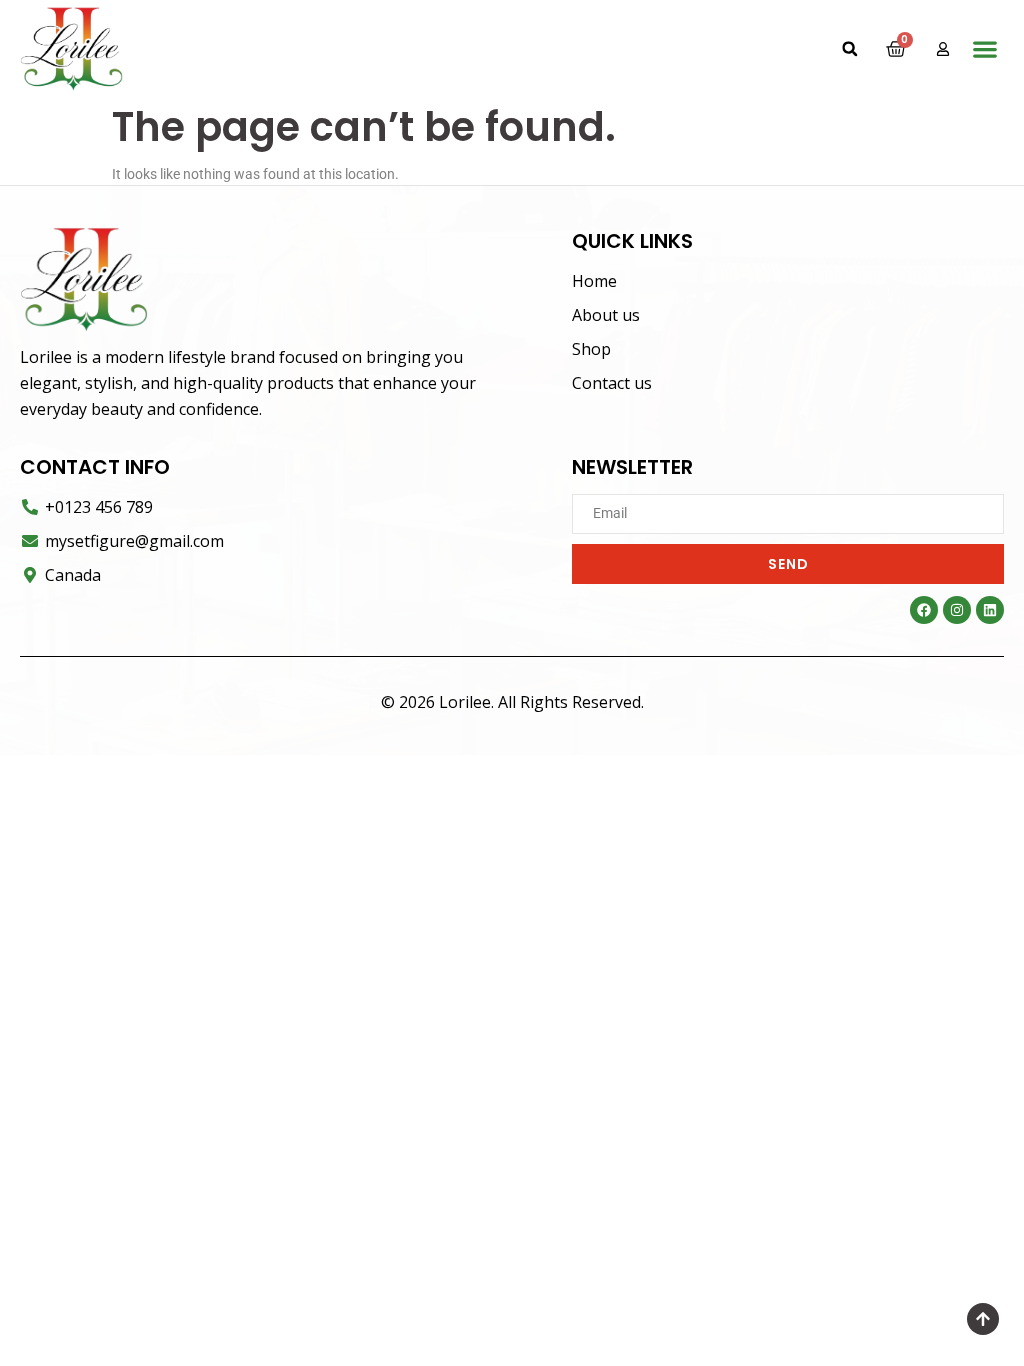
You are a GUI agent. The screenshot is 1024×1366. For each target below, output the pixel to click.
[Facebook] (924, 610)
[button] (850, 49)
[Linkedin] (990, 610)
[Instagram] (957, 610)
